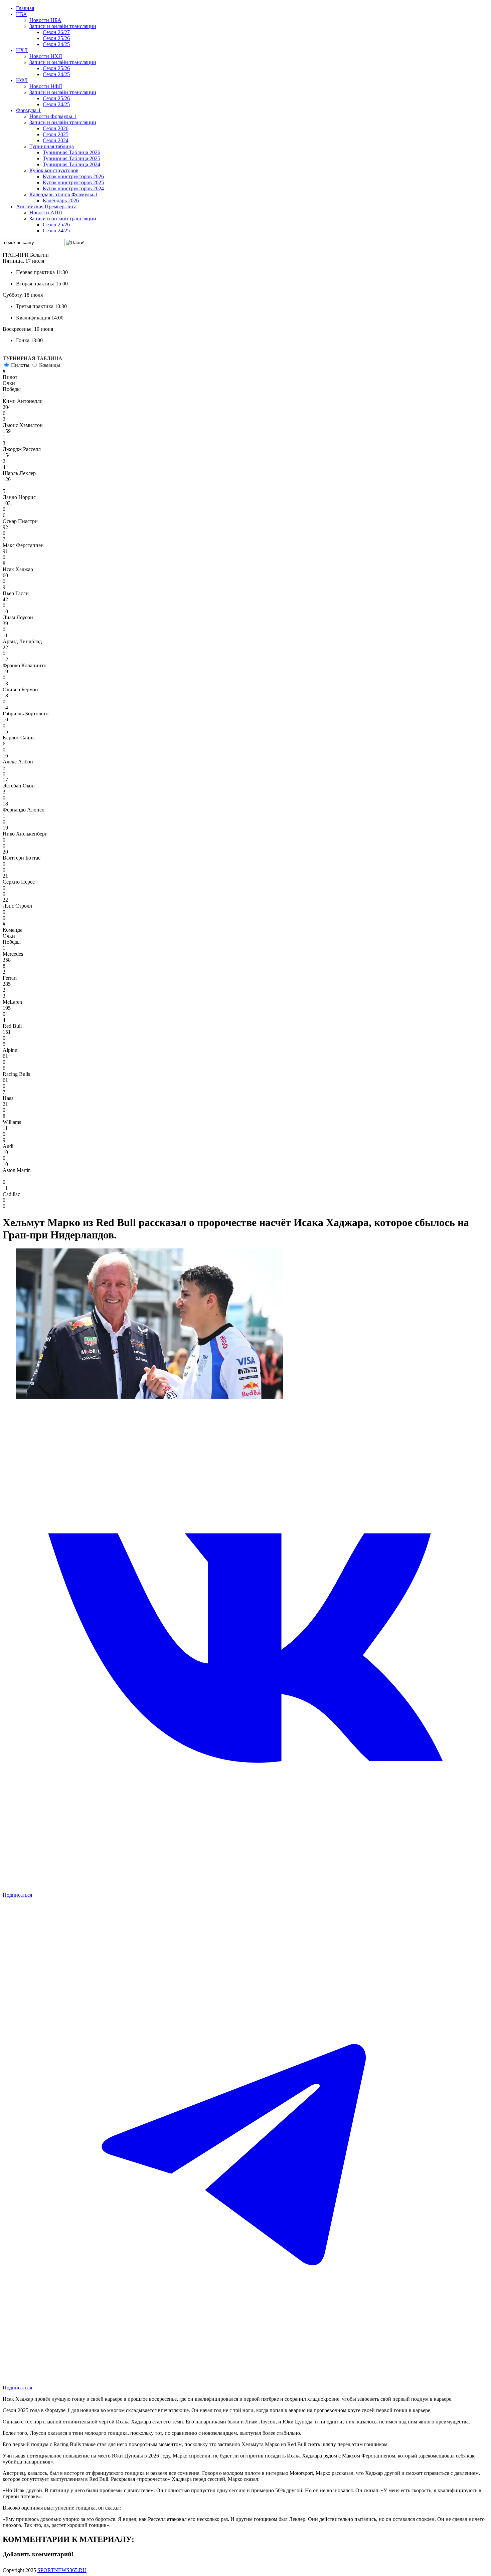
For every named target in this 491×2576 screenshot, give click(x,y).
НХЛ (22, 50)
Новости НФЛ (46, 86)
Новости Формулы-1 (53, 116)
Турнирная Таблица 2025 (71, 158)
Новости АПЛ (46, 212)
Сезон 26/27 (56, 32)
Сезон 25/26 (56, 38)
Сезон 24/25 (56, 44)
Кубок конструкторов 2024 (73, 188)
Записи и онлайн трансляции (63, 26)
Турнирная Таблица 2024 (71, 164)
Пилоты (20, 365)
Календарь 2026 (61, 200)
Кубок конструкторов (54, 170)
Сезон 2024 (56, 140)
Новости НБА (45, 20)
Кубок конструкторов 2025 (73, 182)
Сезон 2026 (56, 128)
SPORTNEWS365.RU (62, 2570)
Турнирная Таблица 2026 (71, 152)
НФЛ (22, 80)
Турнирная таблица (52, 146)
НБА (22, 14)
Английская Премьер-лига (46, 206)
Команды (50, 365)
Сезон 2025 (56, 134)
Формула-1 (28, 110)
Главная (25, 8)
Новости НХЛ (46, 56)
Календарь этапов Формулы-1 (63, 194)
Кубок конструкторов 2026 (73, 176)
